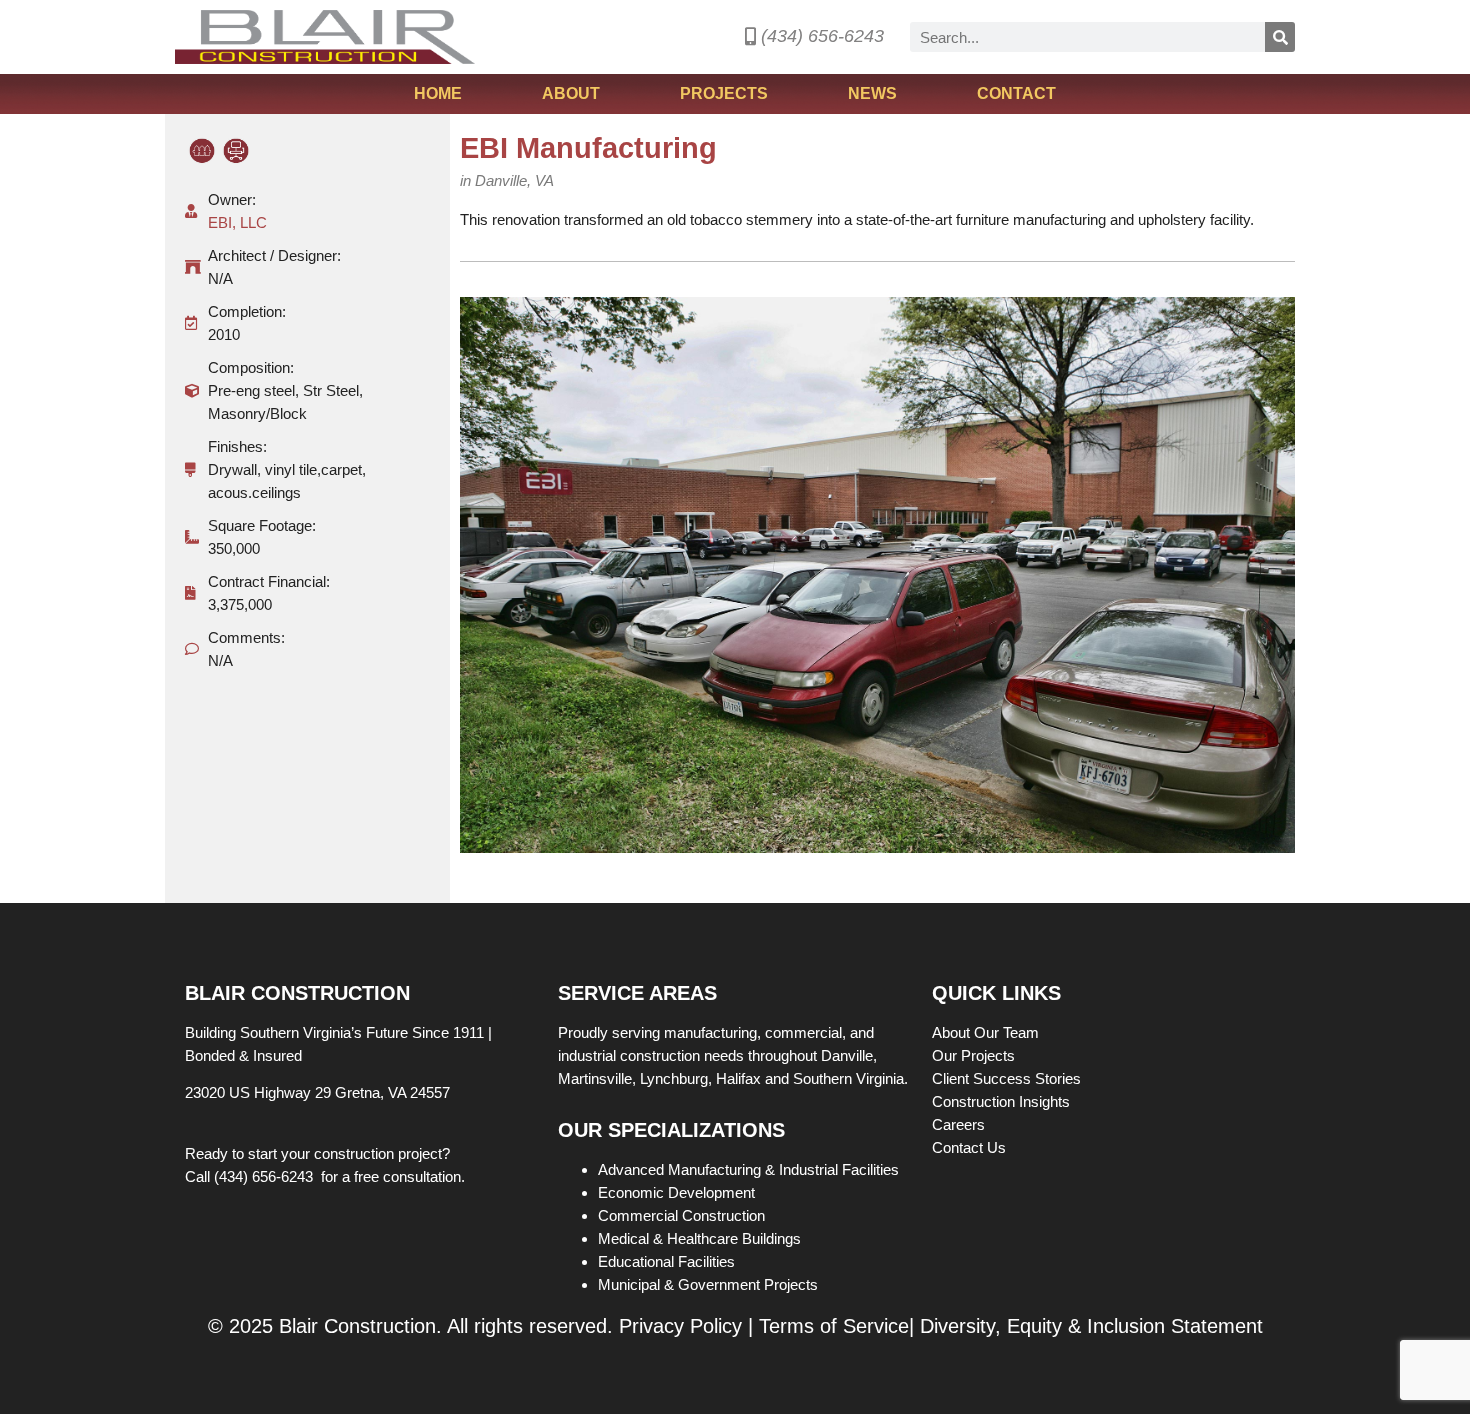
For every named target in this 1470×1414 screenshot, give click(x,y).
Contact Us (969, 1147)
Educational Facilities (666, 1261)
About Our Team (987, 1032)
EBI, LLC (237, 222)
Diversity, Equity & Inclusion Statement (1091, 1326)
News (872, 93)
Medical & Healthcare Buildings (699, 1238)
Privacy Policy (680, 1326)
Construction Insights (1003, 1101)
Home (438, 93)
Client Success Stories (1008, 1078)
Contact (1016, 93)
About (571, 93)
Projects (724, 93)
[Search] (1280, 37)
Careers (960, 1124)
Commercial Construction (681, 1215)
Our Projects (975, 1055)
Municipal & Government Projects (708, 1284)
